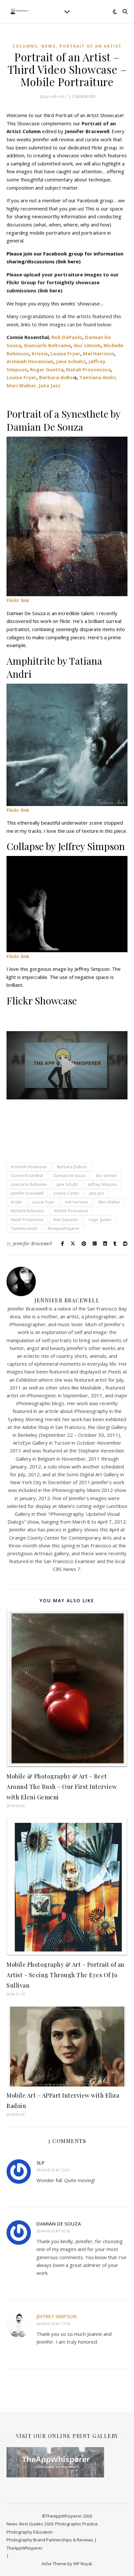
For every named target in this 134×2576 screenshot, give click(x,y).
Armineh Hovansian (30, 361)
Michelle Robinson (27, 1211)
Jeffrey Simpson (102, 1184)
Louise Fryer (65, 353)
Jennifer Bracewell (33, 1243)
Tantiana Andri (24, 1228)
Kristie (40, 353)
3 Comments (82, 96)
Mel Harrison (99, 353)
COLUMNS (25, 46)
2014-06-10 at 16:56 (53, 2231)
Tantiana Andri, (98, 377)
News (48, 46)
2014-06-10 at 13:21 (53, 2170)
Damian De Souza (69, 1176)
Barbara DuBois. (72, 1167)
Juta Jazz (50, 385)
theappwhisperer (64, 1228)
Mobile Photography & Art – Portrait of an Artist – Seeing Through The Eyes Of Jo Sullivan (66, 1975)
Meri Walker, (22, 385)
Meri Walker (109, 1202)
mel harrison (76, 1202)
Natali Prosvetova (88, 369)
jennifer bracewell (27, 1193)
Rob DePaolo (67, 337)
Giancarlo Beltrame (47, 345)
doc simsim (87, 345)
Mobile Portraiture (71, 1211)
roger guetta (100, 1220)
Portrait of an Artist (91, 46)
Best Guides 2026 (36, 2524)
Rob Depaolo (66, 1220)
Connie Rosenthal (27, 1176)
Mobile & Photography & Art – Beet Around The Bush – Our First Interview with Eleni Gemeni (62, 1787)
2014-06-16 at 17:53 (53, 2324)
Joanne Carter (66, 1193)
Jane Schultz (71, 361)
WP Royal (82, 2564)
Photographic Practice (76, 2524)
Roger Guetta (47, 369)
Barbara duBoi (57, 377)
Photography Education (30, 2532)
